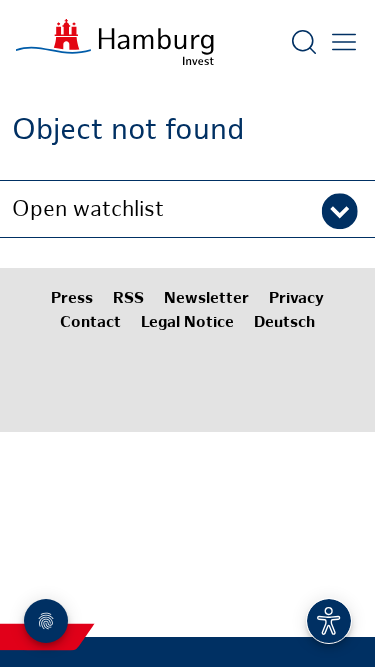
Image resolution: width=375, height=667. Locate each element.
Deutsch (284, 323)
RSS (128, 299)
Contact (90, 323)
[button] (187, 209)
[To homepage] (115, 42)
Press (72, 299)
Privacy (296, 299)
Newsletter (206, 299)
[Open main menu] (344, 42)
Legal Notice (187, 323)
